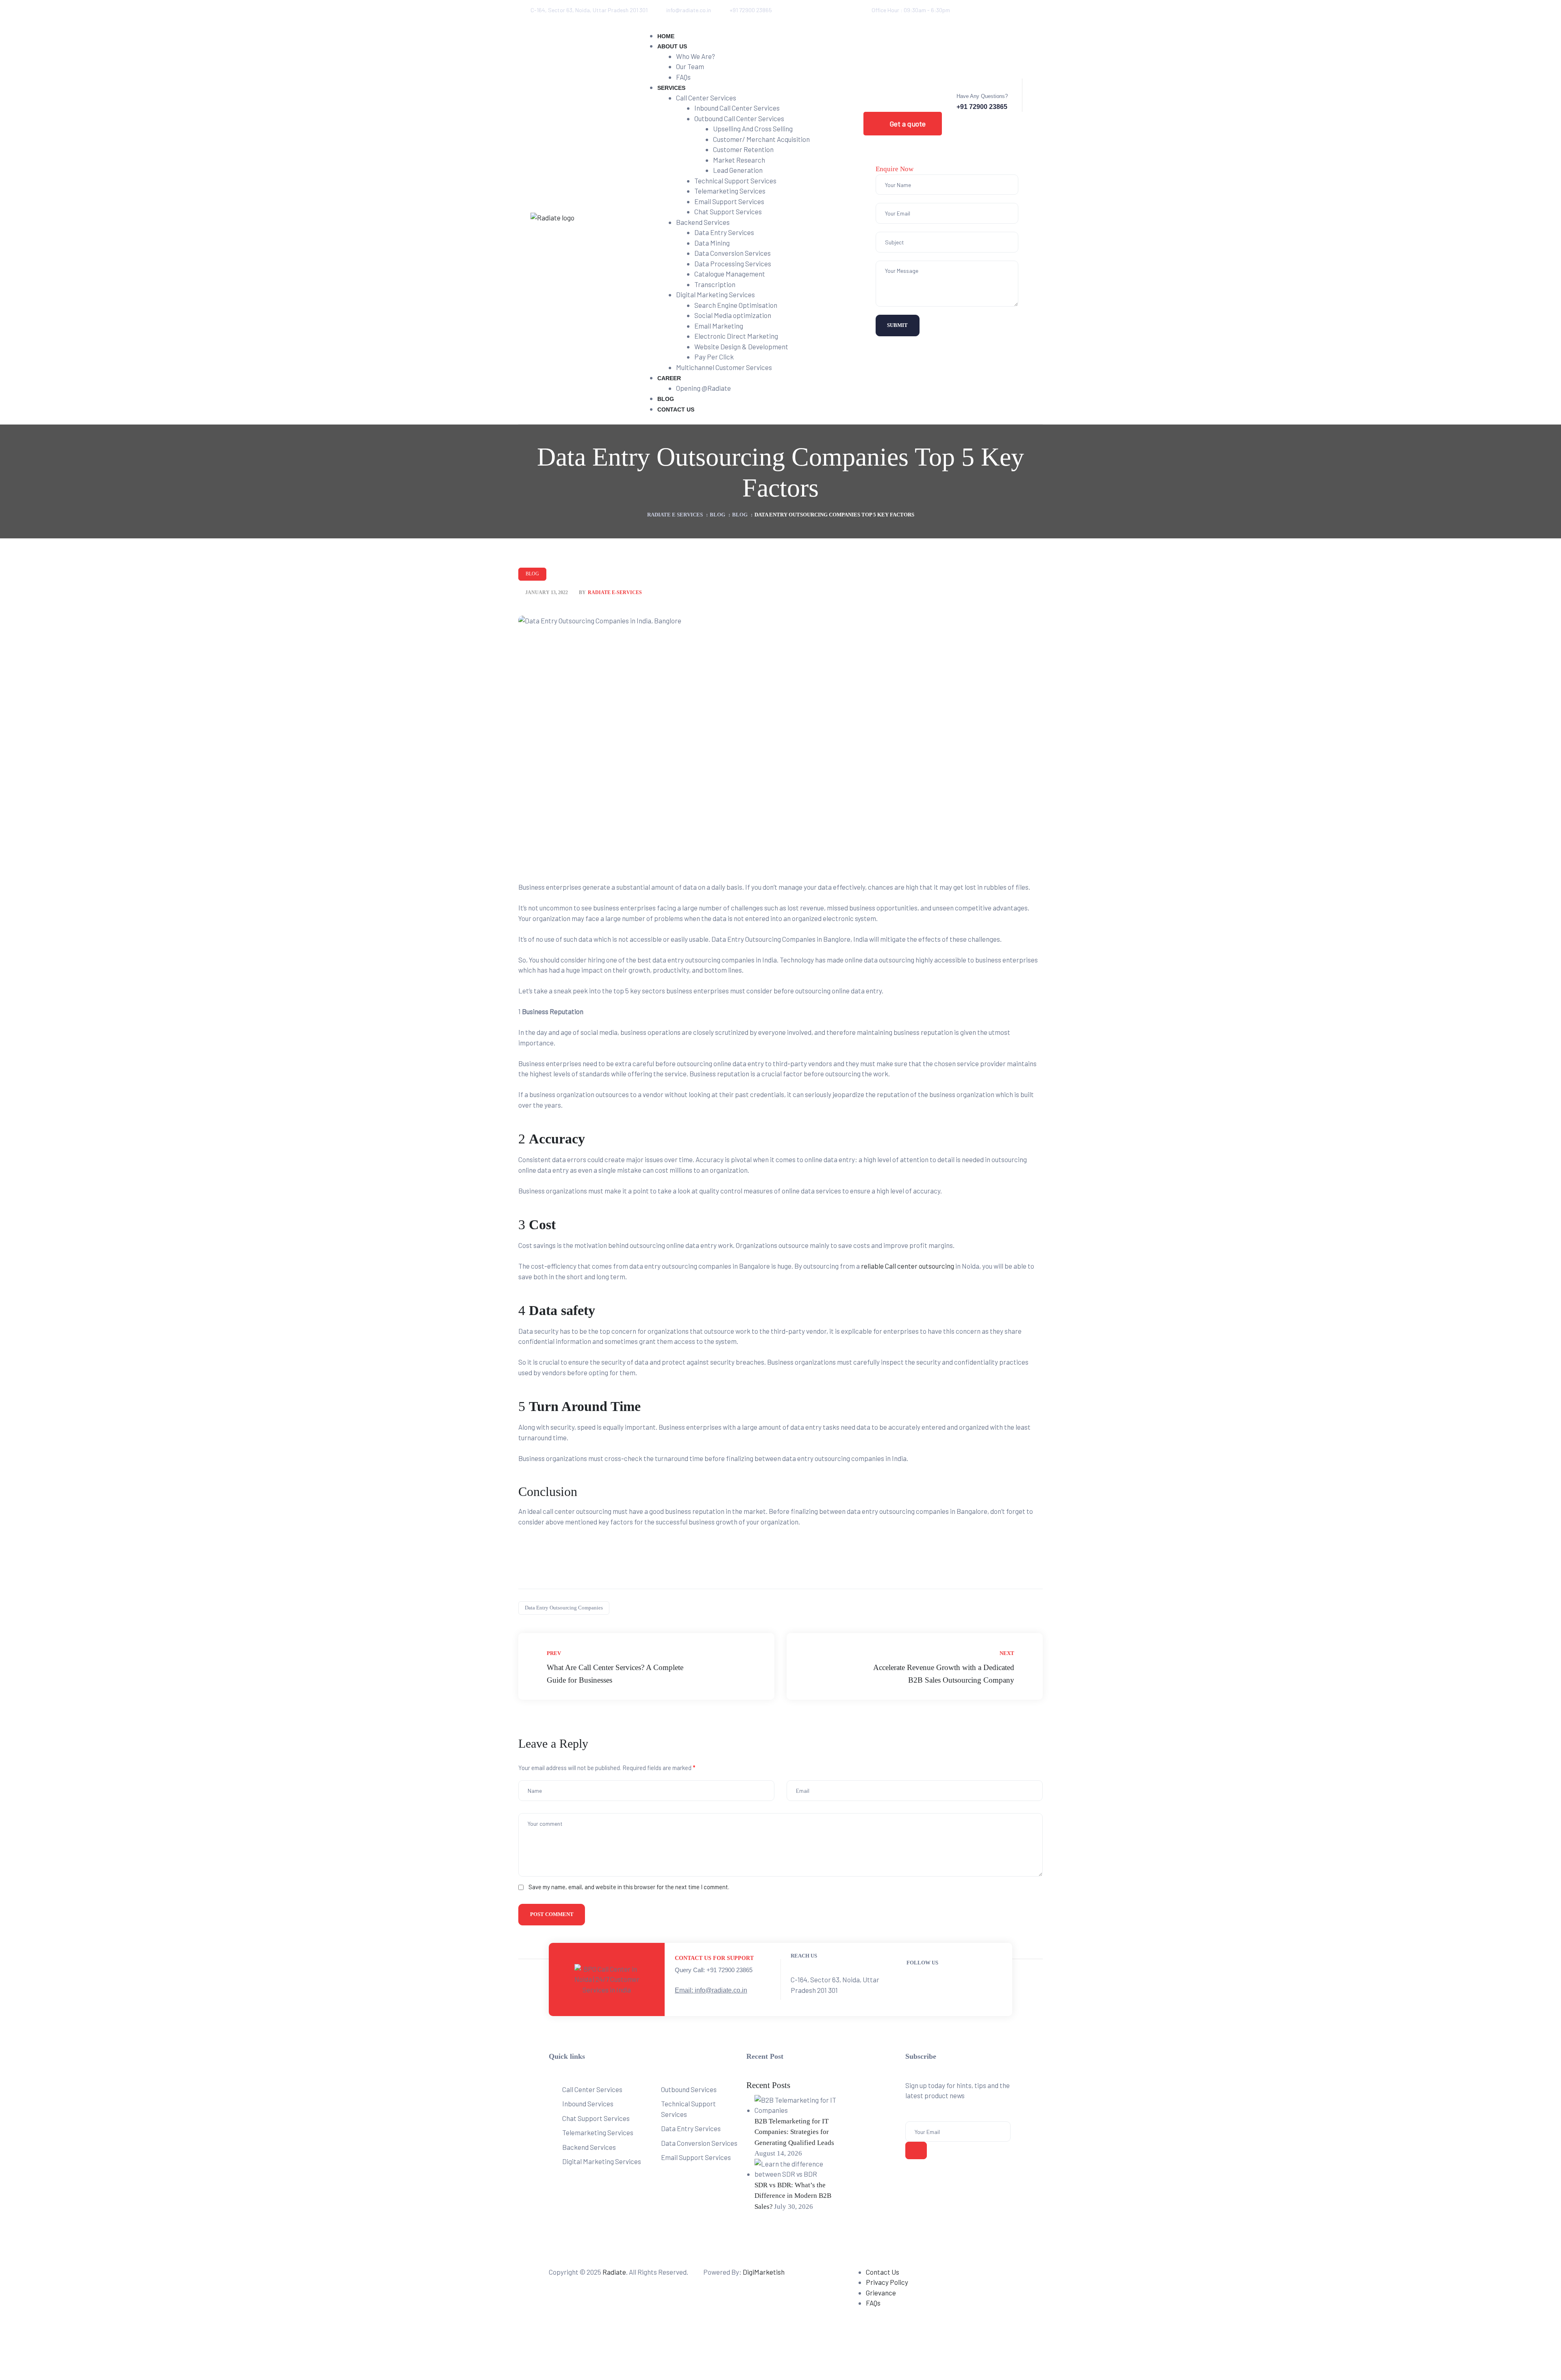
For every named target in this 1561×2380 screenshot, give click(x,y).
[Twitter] (1005, 10)
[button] (903, 124)
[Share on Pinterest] (1020, 1608)
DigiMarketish (764, 2272)
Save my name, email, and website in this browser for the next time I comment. (629, 1887)
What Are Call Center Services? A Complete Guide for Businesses (646, 1666)
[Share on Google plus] (1011, 1608)
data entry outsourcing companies (564, 1608)
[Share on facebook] (972, 1608)
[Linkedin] (989, 10)
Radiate (614, 2272)
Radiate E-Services (615, 593)
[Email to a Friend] (1028, 1608)
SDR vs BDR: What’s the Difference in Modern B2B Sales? (793, 2196)
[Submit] (916, 2150)
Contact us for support (714, 1958)
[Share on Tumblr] (1001, 1608)
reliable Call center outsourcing (908, 1266)
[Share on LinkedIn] (991, 1608)
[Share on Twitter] (981, 1608)
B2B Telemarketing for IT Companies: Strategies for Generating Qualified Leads (794, 2132)
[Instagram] (1022, 10)
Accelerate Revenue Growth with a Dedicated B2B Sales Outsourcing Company (915, 1666)
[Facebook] (972, 10)
